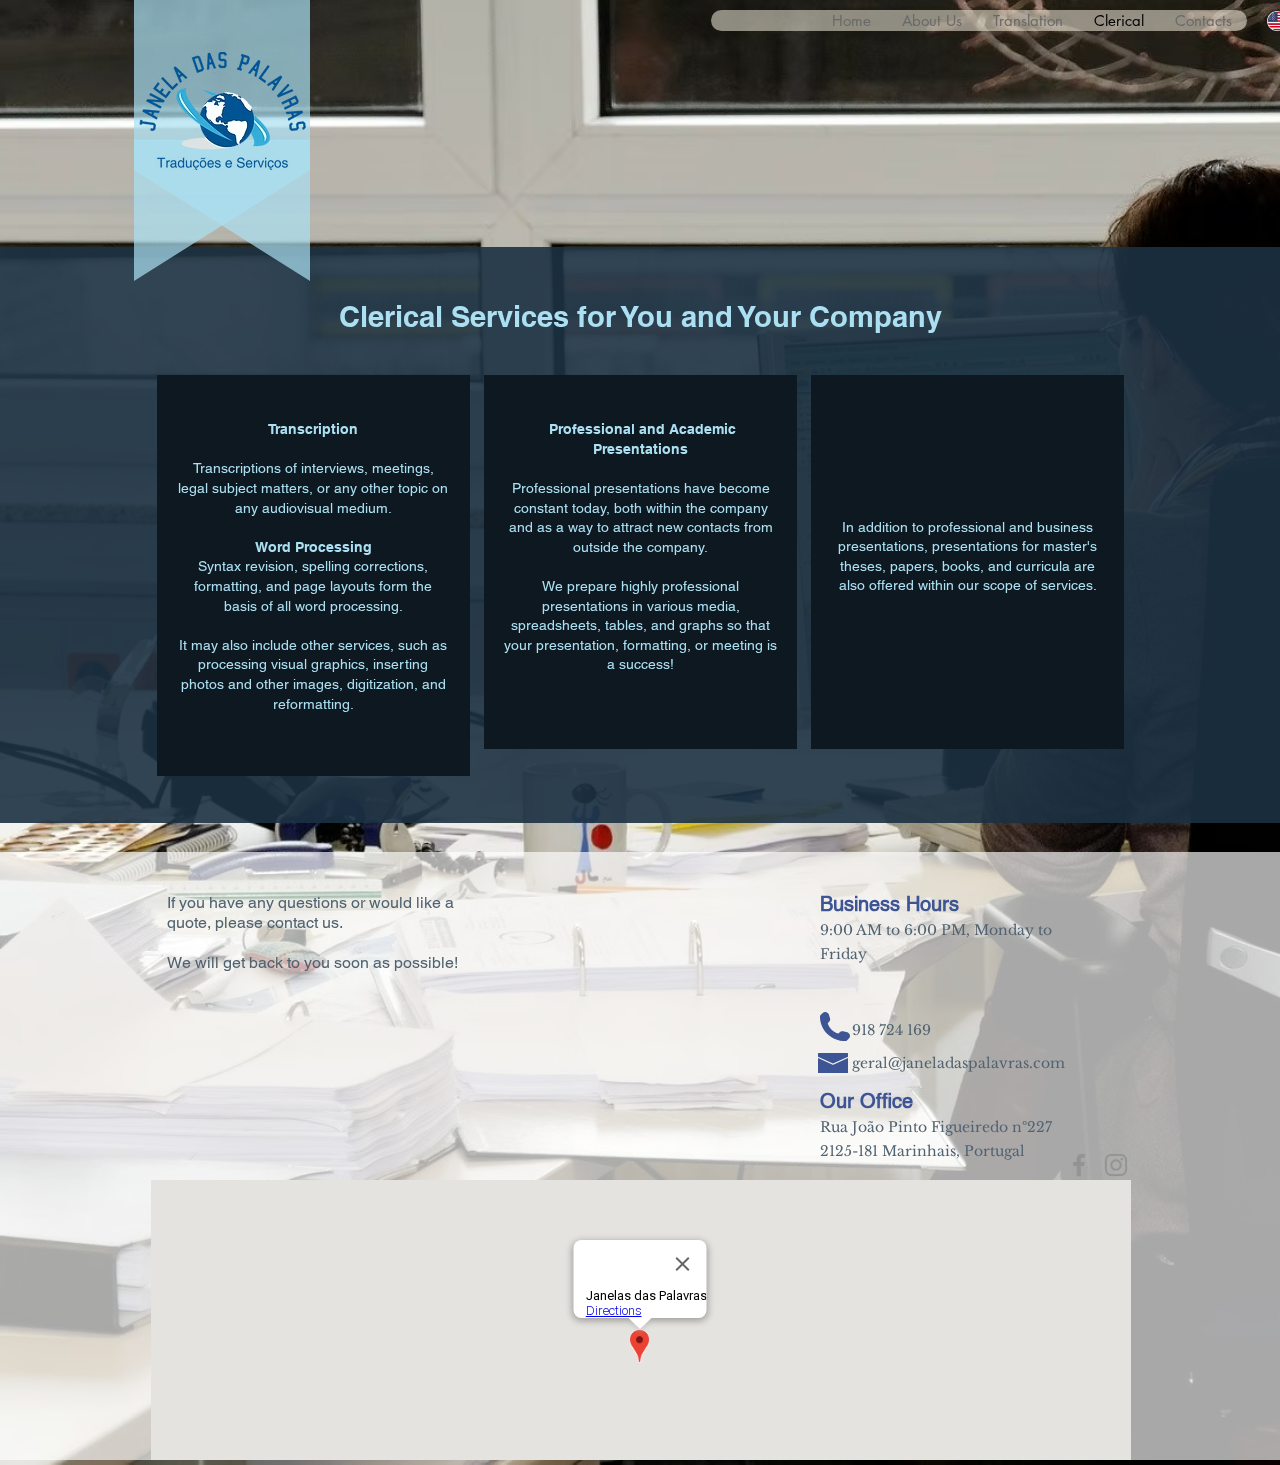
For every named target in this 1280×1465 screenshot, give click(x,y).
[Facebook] (1079, 1165)
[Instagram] (1116, 1165)
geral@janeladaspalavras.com (958, 1063)
